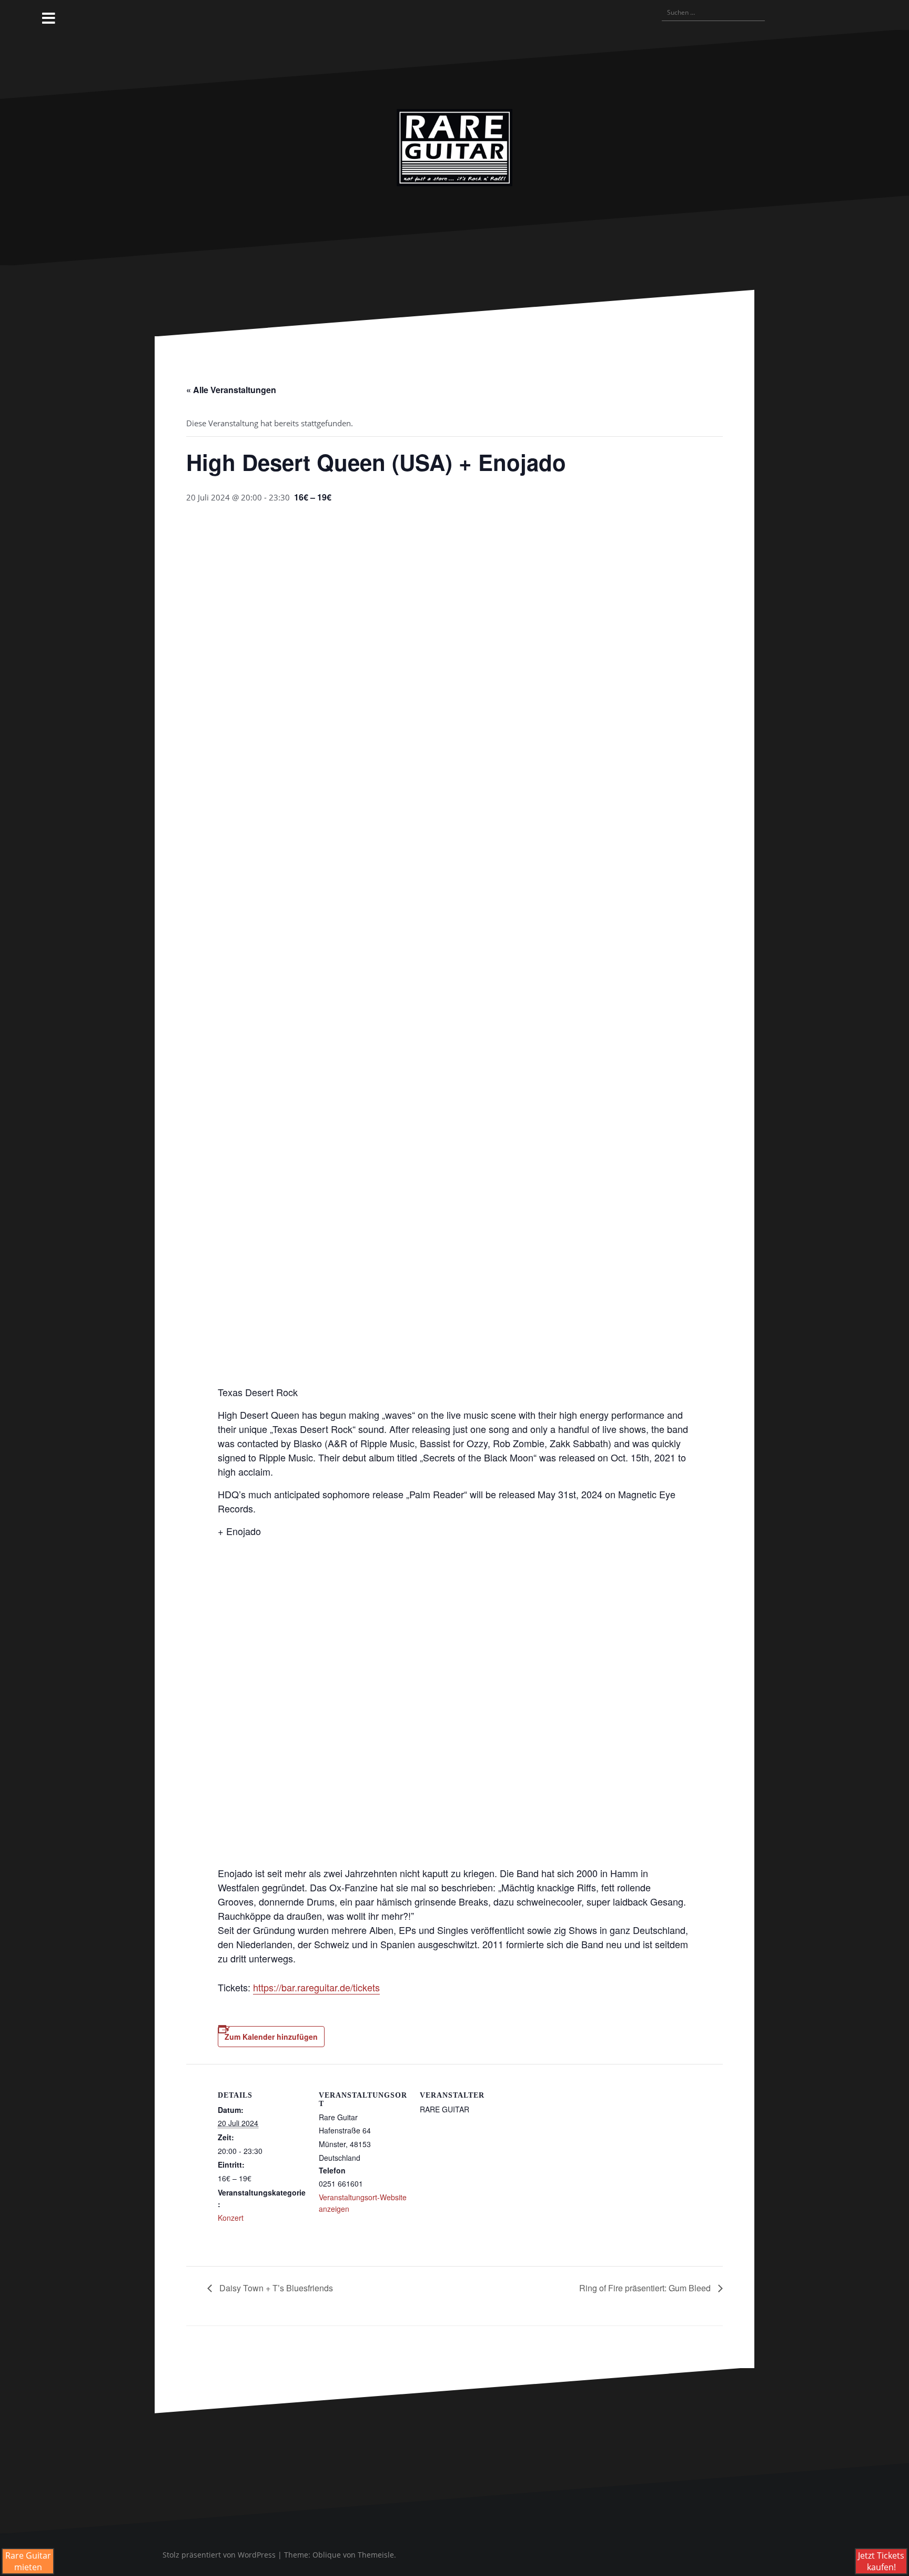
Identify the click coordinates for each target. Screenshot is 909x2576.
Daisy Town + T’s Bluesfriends (275, 2288)
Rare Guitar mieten (28, 2561)
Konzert (231, 2218)
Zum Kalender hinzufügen (271, 2037)
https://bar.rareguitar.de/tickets (316, 1987)
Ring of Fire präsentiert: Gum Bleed (646, 2288)
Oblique (327, 2555)
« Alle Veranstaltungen (231, 390)
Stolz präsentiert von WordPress (219, 2555)
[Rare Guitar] (454, 146)
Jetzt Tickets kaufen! (881, 2561)
